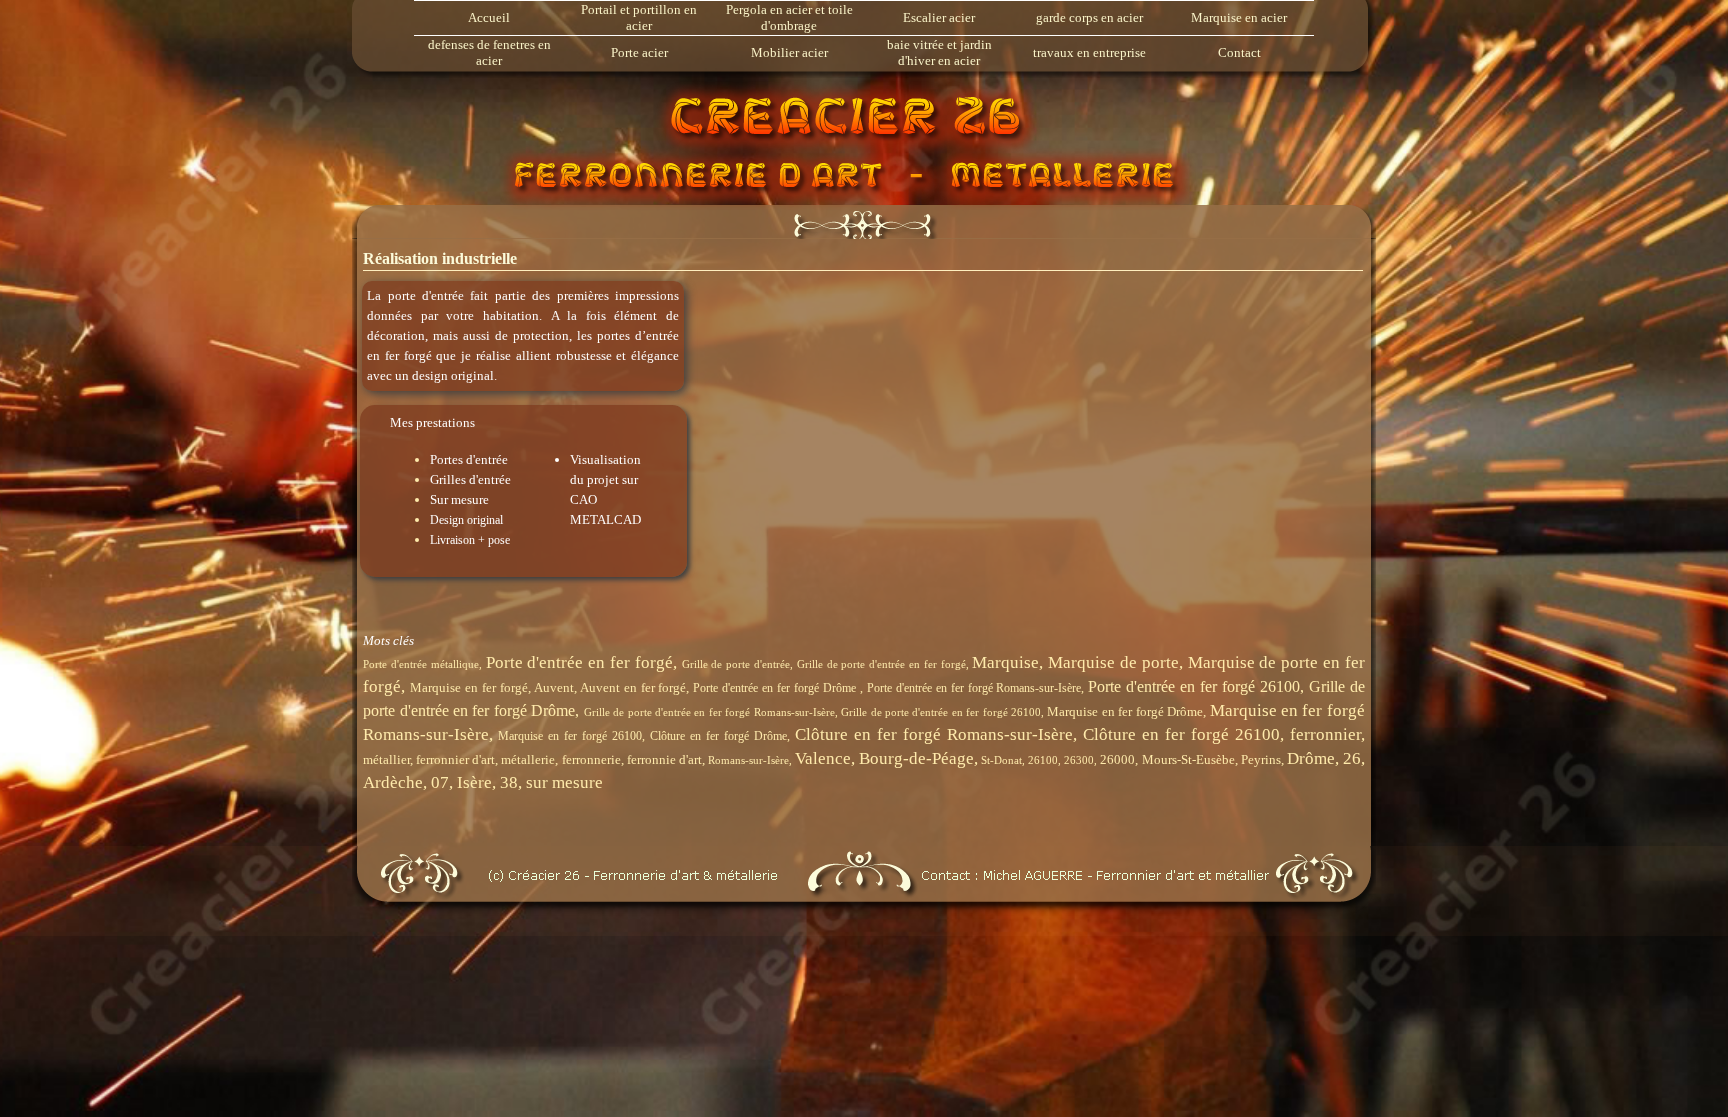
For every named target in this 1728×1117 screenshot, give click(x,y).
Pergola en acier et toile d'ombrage (789, 17)
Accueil (489, 17)
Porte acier (639, 52)
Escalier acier (939, 17)
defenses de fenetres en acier (489, 52)
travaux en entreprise (1089, 52)
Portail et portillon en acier (639, 17)
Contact (1239, 52)
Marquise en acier (1239, 17)
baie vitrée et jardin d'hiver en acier (939, 52)
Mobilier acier (789, 52)
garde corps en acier (1089, 17)
